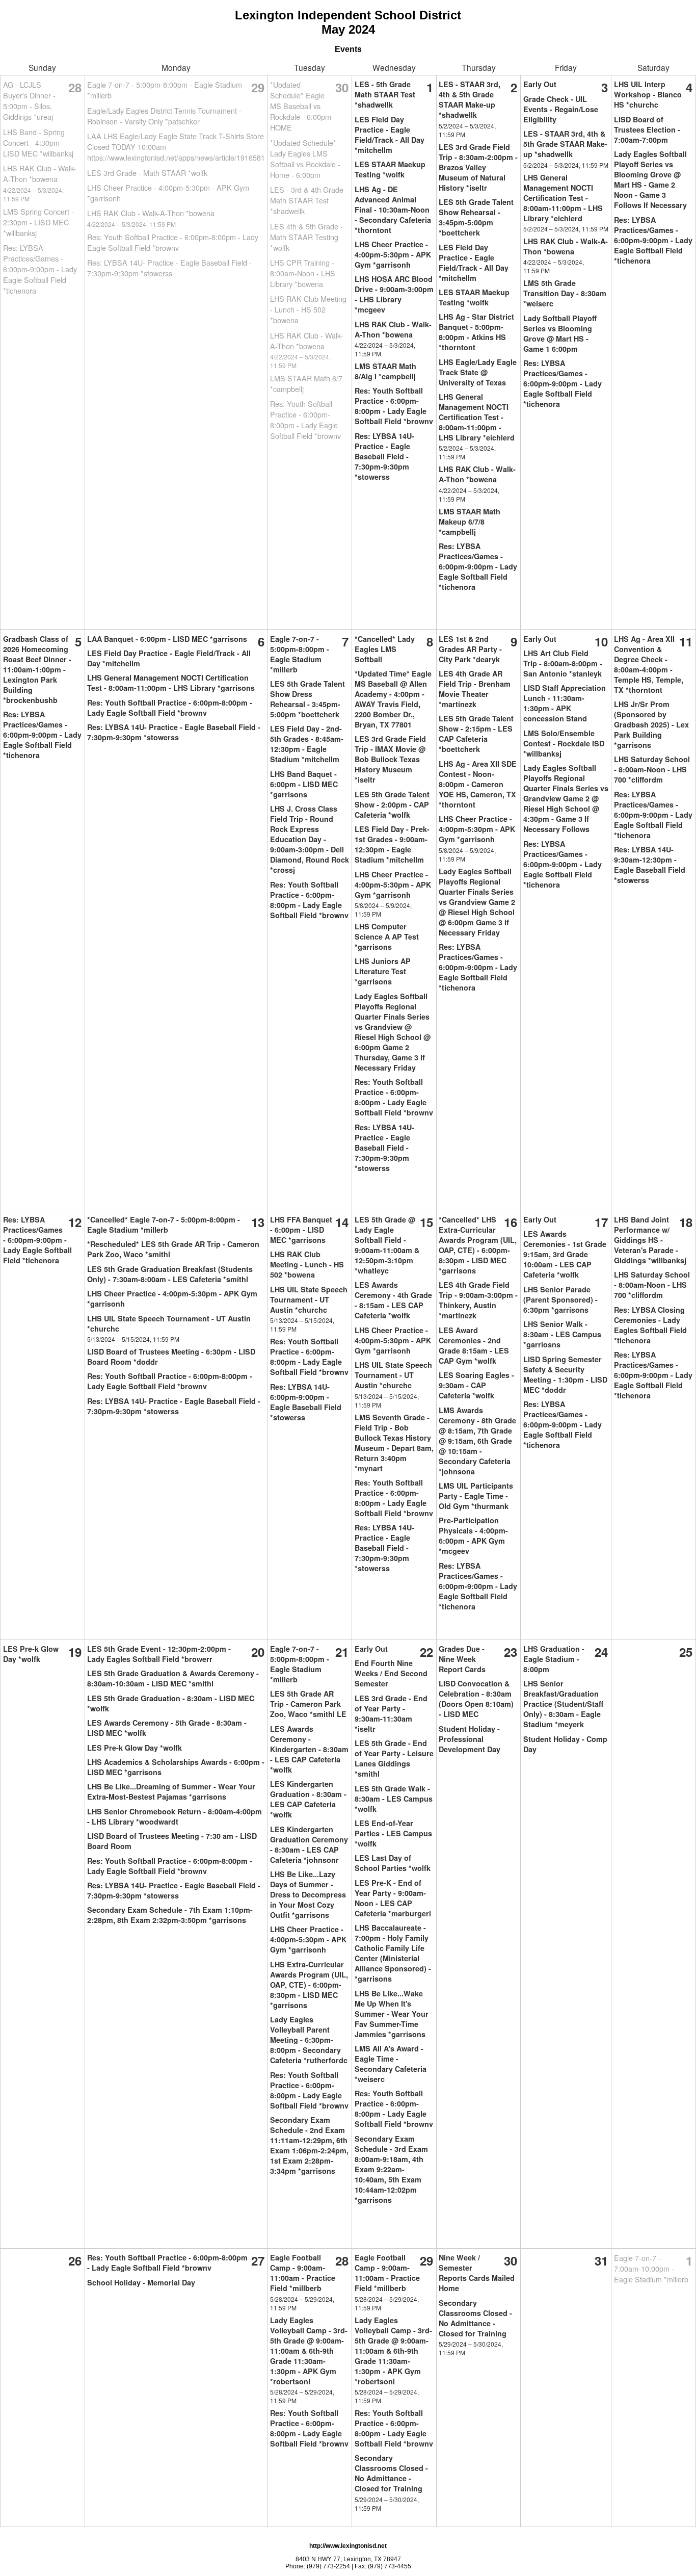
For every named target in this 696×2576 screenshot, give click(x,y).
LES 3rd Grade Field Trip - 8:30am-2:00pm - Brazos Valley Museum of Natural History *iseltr (478, 167)
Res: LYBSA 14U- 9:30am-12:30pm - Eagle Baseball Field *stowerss (650, 865)
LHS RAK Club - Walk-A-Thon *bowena (39, 173)
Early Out (540, 84)
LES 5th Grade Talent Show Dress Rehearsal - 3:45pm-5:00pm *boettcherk (307, 699)
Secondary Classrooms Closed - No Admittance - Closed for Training (391, 2473)
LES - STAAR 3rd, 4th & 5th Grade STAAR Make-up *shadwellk (470, 99)
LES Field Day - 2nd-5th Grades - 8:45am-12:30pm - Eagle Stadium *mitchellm (307, 744)
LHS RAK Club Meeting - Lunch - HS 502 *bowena (308, 309)
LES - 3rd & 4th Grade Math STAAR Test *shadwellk (307, 200)
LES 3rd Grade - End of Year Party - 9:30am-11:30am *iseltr (391, 1713)
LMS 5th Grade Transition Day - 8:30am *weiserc (565, 293)
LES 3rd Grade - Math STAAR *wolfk (147, 173)
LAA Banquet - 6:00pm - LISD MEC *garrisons (167, 639)
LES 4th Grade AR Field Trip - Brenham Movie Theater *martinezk (475, 689)
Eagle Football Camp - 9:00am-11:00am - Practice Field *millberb (303, 2273)
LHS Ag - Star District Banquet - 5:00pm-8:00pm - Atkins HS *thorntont (476, 332)
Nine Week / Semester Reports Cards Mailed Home (477, 2273)
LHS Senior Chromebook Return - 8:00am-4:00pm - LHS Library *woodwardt (175, 1816)
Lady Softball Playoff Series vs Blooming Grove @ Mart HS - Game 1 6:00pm (560, 333)
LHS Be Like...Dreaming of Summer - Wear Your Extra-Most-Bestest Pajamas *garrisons (171, 1791)
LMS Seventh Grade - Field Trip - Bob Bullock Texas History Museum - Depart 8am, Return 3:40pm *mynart (394, 1443)
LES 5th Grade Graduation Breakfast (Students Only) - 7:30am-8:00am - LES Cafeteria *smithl (170, 1274)
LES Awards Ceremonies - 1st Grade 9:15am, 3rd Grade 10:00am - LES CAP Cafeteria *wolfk (565, 1254)
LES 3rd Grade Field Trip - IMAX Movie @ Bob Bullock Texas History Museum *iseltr (390, 759)
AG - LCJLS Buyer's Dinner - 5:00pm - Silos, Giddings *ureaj (29, 100)
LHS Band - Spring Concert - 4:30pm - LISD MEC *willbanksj (38, 142)
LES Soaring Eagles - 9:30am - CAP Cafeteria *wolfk (476, 1385)
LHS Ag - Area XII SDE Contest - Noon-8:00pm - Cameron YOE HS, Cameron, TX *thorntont (478, 784)
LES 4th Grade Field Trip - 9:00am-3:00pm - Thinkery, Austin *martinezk (478, 1300)
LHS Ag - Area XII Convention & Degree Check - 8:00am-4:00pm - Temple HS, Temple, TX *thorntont (649, 664)
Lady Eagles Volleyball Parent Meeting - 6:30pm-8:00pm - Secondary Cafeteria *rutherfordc (309, 2040)
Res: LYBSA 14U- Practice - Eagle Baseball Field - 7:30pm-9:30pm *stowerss (169, 268)
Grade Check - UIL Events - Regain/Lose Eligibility (561, 109)
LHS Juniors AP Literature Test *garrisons (383, 971)
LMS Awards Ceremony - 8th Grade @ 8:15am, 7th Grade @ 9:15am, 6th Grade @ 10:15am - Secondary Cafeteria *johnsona (477, 1441)
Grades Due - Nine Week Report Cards (462, 1659)
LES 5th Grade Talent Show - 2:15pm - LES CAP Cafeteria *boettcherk (476, 734)
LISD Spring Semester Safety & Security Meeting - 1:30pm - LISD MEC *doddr (565, 1374)
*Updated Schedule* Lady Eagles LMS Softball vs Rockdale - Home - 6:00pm (305, 159)
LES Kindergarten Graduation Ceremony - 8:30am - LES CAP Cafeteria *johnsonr (309, 1844)
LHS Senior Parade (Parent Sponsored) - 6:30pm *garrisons (560, 1299)
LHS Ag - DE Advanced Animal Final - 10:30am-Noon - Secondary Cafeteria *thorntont (393, 210)
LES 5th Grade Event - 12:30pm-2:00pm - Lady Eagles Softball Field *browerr (159, 1654)
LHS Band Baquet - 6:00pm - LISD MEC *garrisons (304, 784)
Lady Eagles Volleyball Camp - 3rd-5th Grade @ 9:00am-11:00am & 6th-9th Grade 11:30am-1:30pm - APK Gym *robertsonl (309, 2351)
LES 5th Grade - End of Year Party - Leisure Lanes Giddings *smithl (394, 1758)
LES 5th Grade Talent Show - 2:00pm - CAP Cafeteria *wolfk (392, 804)
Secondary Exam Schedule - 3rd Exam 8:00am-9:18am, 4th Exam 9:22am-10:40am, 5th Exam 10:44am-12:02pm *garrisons (391, 2169)
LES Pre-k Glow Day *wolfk (31, 1654)
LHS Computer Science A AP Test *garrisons (387, 936)
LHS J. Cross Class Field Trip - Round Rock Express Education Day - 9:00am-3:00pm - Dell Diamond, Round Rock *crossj (310, 839)
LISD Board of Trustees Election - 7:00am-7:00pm (647, 129)
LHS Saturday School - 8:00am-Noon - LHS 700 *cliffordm (652, 769)
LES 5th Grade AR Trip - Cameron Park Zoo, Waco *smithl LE (308, 1704)
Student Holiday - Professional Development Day (470, 1739)
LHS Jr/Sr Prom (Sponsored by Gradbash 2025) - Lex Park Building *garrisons (651, 724)
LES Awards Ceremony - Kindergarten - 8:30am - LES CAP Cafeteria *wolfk (309, 1749)
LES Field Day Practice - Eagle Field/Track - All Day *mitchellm (390, 135)
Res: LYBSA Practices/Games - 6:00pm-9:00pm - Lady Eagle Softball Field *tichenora (40, 269)
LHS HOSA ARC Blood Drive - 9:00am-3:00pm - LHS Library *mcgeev (394, 294)
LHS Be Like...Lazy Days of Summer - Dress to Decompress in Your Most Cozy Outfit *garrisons (308, 1894)
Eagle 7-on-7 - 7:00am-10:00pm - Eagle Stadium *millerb (651, 2268)
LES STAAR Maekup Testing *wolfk (390, 169)
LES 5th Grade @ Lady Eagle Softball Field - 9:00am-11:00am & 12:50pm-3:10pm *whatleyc (387, 1245)
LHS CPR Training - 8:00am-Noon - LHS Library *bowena (303, 273)
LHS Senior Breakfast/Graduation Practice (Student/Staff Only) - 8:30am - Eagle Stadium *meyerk (563, 1704)
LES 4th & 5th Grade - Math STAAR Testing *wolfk (306, 237)
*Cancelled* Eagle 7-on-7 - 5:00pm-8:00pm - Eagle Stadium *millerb (164, 1225)
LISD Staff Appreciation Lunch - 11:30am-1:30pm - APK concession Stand (565, 703)
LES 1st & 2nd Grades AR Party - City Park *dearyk (470, 649)
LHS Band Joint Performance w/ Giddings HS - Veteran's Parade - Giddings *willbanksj (650, 1240)
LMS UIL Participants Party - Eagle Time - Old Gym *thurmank (476, 1496)
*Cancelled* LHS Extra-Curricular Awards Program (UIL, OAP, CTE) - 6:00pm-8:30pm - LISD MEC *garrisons (478, 1245)
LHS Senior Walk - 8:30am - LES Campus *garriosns (562, 1334)
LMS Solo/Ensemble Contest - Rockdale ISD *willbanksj (564, 743)
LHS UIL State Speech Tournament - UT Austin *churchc (309, 1299)
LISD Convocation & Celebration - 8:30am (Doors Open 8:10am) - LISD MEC (476, 1699)
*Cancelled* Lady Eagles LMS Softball (385, 649)
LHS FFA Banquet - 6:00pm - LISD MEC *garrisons (301, 1230)
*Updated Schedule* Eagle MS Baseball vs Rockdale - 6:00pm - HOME (303, 106)
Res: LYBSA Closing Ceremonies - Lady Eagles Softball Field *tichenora (650, 1325)
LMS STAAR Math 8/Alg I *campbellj (385, 371)
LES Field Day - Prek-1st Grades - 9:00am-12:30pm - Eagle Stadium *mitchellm (392, 844)
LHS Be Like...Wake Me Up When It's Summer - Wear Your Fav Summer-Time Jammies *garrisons (392, 2014)
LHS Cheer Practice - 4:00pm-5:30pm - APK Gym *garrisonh (393, 254)
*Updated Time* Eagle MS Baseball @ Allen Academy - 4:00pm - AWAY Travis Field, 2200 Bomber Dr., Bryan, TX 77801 (393, 699)
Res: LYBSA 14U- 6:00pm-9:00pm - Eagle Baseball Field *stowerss (306, 1402)
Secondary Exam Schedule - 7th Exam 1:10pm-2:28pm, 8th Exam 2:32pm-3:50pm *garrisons (170, 1915)
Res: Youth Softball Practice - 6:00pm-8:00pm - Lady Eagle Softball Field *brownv (173, 242)
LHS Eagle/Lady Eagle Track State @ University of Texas (478, 372)
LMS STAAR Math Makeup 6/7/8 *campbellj (470, 522)
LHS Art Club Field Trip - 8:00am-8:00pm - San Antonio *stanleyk (563, 663)
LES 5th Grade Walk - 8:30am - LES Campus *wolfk (394, 1799)
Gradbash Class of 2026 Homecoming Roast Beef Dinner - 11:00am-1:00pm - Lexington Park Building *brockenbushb (37, 669)
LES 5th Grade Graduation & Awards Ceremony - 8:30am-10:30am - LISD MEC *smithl (173, 1678)
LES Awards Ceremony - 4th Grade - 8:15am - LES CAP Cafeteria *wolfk (393, 1300)
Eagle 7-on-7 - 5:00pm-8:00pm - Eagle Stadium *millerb (300, 654)
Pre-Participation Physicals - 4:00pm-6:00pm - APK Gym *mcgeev (473, 1536)
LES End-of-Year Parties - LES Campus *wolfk (393, 1833)
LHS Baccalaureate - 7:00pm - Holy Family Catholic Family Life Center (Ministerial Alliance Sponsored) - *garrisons (393, 1953)
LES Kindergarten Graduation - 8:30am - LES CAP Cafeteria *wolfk (308, 1799)
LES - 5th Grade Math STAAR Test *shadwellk (385, 94)
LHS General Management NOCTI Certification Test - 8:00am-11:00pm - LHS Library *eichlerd (477, 417)
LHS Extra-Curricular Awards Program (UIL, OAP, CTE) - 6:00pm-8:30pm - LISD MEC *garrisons (309, 1985)
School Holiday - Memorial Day (141, 2282)
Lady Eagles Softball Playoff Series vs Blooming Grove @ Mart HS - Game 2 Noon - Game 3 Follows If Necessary (650, 179)
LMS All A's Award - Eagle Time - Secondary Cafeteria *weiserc (391, 2064)
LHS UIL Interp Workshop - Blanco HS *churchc (648, 94)
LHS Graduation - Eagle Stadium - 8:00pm (554, 1659)
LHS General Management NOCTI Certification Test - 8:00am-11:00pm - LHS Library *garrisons (171, 683)
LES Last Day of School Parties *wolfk (393, 1863)
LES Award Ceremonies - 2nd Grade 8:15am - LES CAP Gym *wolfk (474, 1345)
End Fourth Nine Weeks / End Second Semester (391, 1673)
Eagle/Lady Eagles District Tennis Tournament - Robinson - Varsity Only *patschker (164, 116)
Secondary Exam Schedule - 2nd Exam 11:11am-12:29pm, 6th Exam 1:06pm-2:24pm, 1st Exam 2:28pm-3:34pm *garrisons (309, 2145)
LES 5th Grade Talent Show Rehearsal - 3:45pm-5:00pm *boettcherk (476, 217)
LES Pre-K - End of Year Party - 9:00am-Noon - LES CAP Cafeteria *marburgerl (393, 1898)
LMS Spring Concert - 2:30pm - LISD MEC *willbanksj (38, 222)
